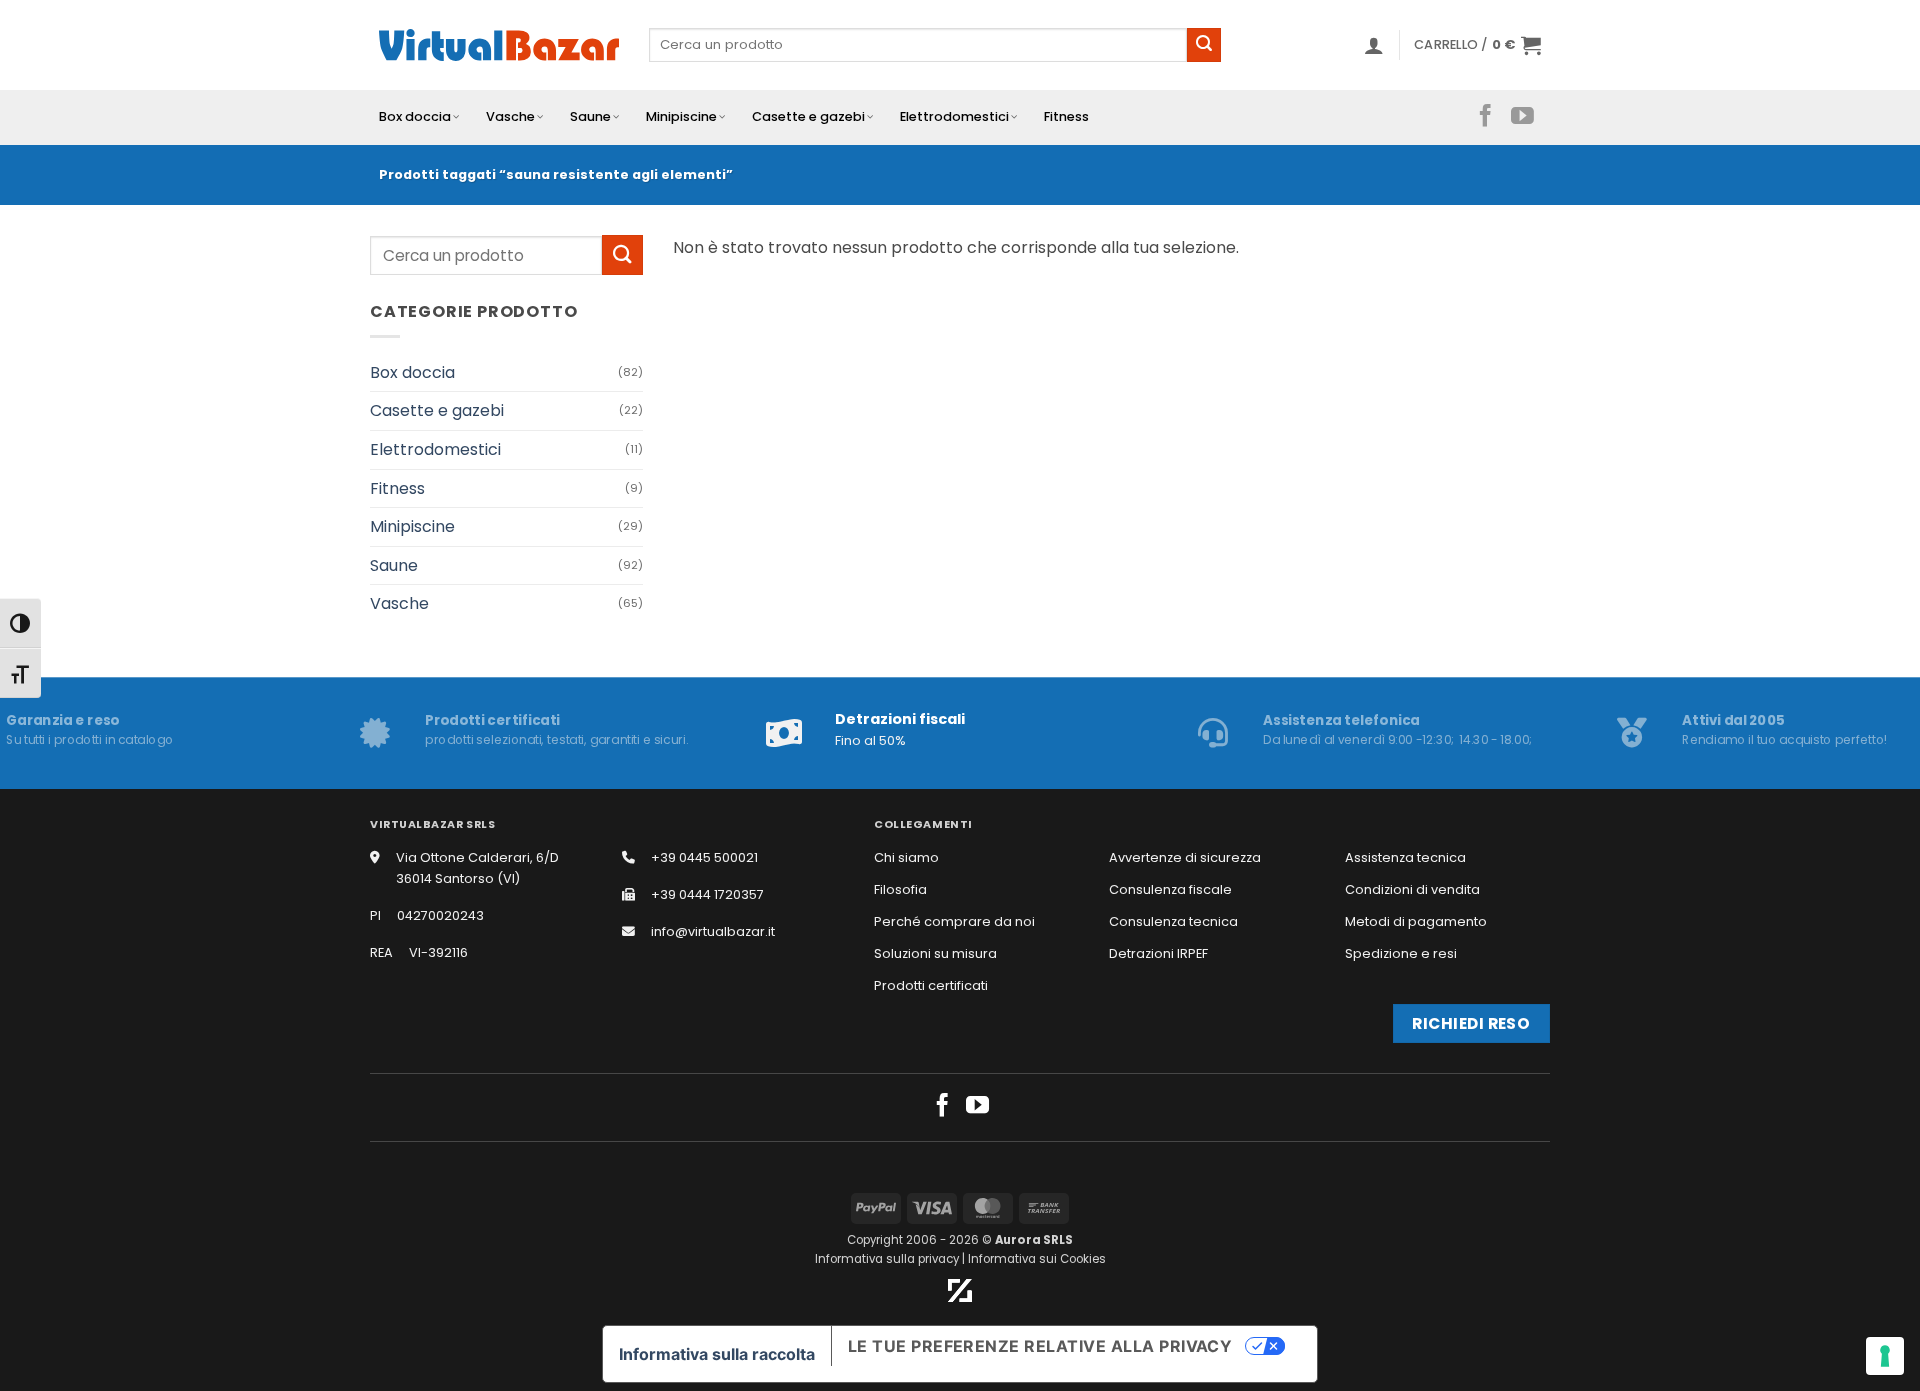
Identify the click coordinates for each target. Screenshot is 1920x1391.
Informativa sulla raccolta (717, 1354)
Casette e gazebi (808, 116)
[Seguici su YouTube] (1522, 117)
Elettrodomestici (954, 116)
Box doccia (415, 116)
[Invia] (1204, 45)
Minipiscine (681, 116)
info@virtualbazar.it (713, 931)
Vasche (510, 116)
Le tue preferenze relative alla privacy (1040, 1346)
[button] (1374, 45)
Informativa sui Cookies (1037, 1259)
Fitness (1066, 116)
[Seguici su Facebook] (1485, 117)
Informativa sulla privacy (887, 1259)
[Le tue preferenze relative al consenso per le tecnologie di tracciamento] (1885, 1356)
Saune (590, 116)
